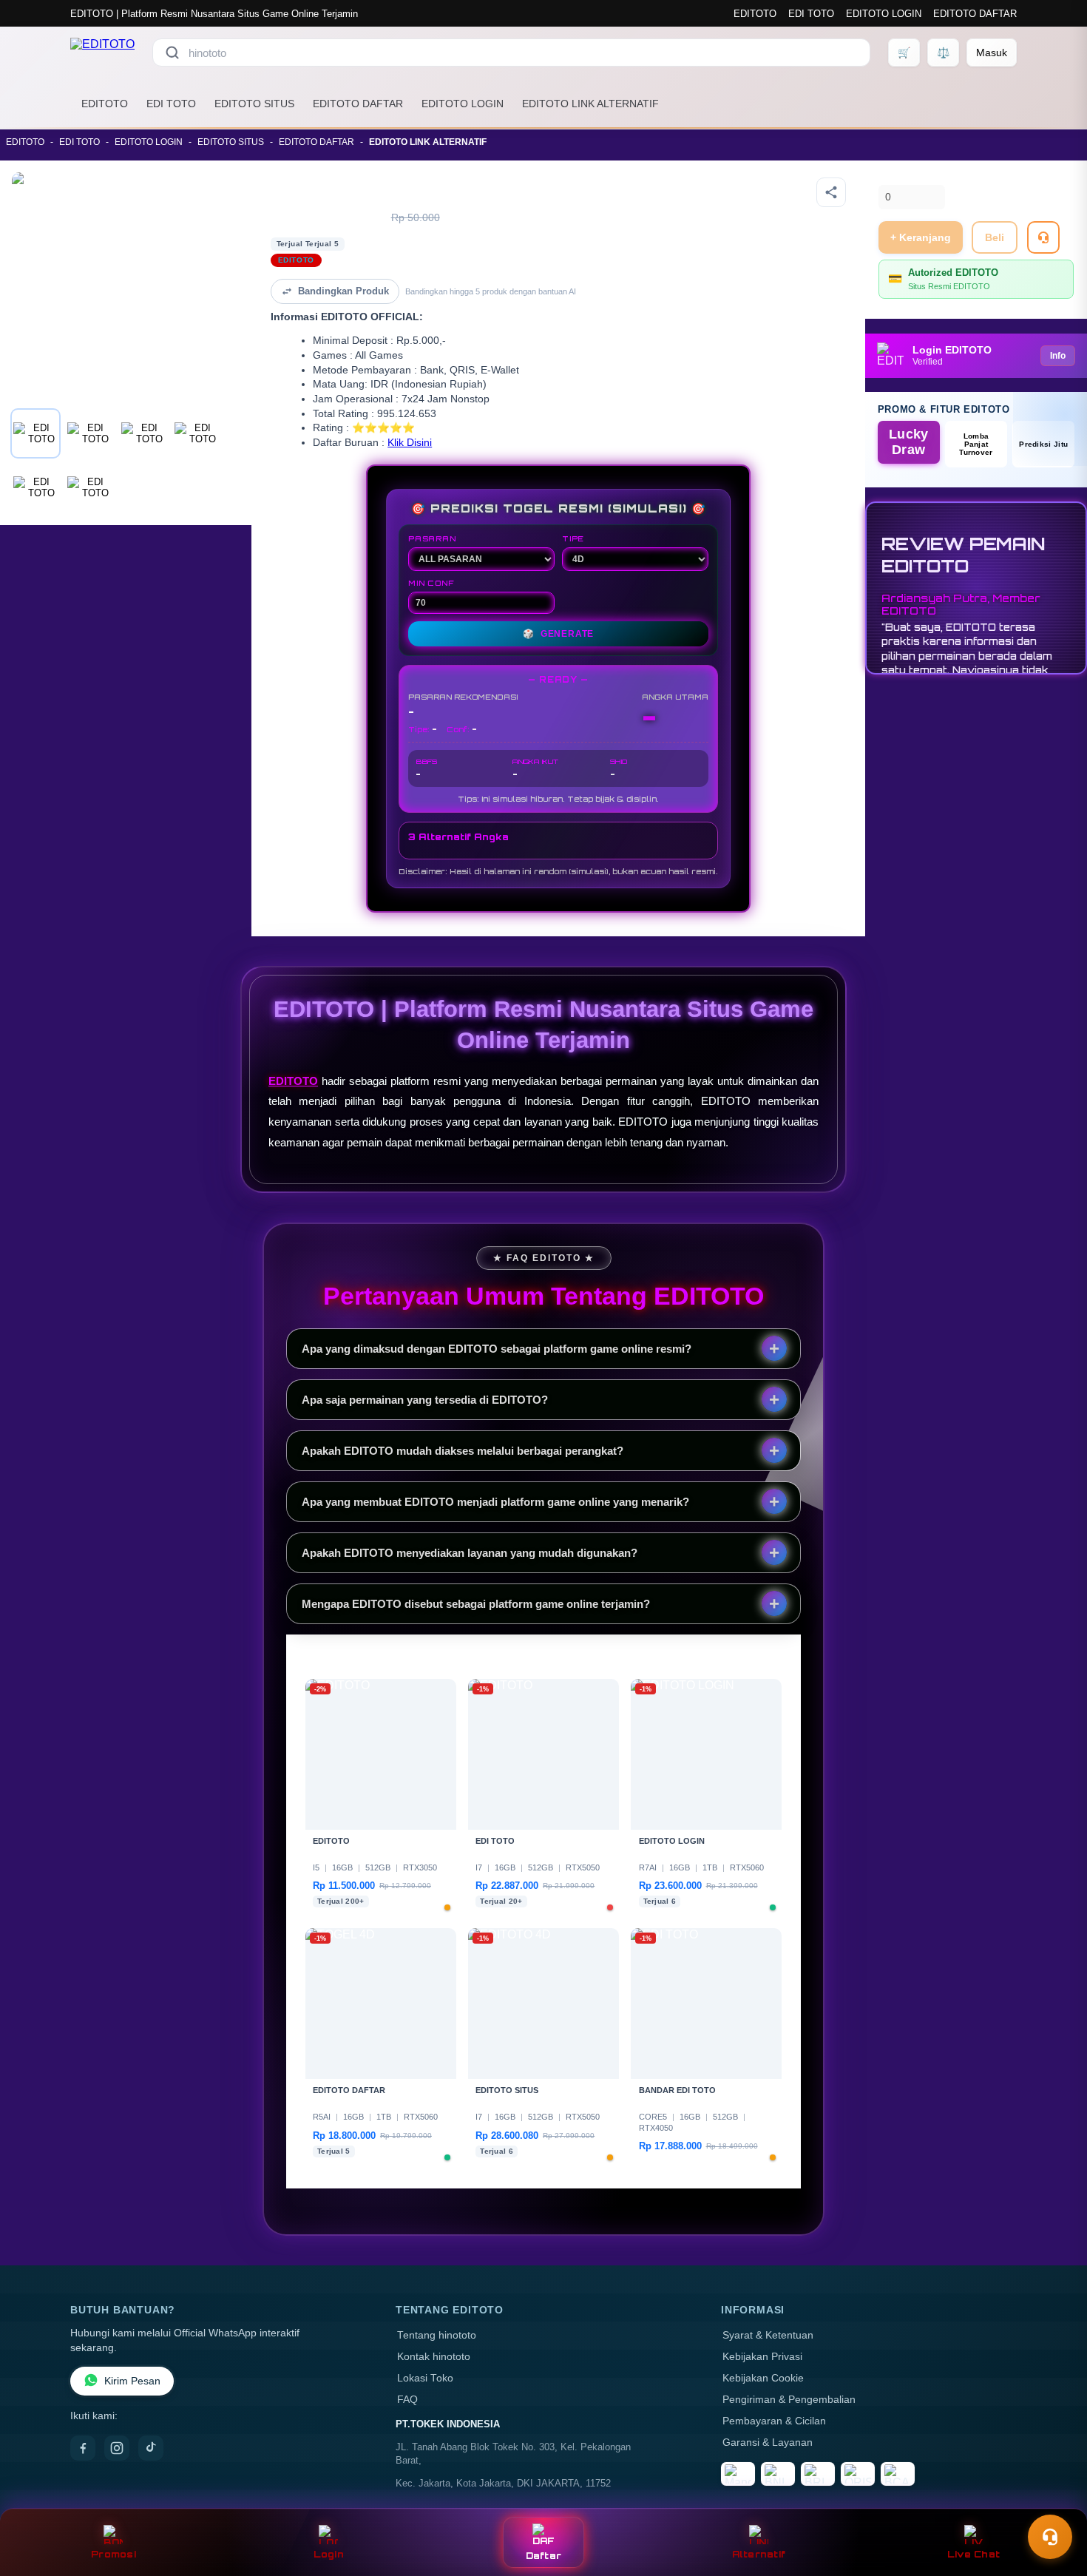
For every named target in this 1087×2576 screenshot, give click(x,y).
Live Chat (973, 2554)
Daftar (544, 2556)
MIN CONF (431, 583)
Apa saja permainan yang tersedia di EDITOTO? (425, 1400)
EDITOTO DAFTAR (975, 14)
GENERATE (558, 634)
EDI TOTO (811, 14)
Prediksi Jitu (1043, 444)
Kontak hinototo (434, 2357)
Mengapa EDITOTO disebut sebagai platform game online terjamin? (476, 1604)
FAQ (407, 2400)
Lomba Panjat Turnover (976, 444)
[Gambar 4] (197, 433)
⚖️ (943, 53)
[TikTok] (151, 2448)
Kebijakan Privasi (762, 2357)
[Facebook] (83, 2448)
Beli (995, 237)
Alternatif (759, 2554)
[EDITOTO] (102, 53)
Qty (887, 176)
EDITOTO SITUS (254, 104)
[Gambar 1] (35, 433)
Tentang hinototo (437, 2335)
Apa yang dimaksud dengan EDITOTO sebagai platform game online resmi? (497, 1349)
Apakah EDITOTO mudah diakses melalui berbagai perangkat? (463, 1451)
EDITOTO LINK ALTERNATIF (590, 104)
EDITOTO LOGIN (884, 14)
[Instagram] (117, 2448)
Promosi (114, 2554)
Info (1058, 356)
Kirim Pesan (132, 2381)
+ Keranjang (921, 237)
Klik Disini (410, 443)
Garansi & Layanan (768, 2443)
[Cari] (172, 53)
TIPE (573, 538)
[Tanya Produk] (1043, 237)
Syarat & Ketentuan (768, 2335)
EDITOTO (755, 14)
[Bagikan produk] (831, 192)
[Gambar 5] (35, 487)
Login (329, 2554)
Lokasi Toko (425, 2378)
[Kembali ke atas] (1054, 2501)
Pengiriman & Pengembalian (789, 2400)
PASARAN (432, 538)
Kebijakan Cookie (763, 2378)
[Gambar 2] (89, 433)
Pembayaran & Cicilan (774, 2421)
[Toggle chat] (1050, 2537)
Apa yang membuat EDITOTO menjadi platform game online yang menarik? (495, 1502)
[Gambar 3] (143, 433)
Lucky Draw (909, 442)
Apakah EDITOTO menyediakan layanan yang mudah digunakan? (470, 1553)
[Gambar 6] (89, 487)
